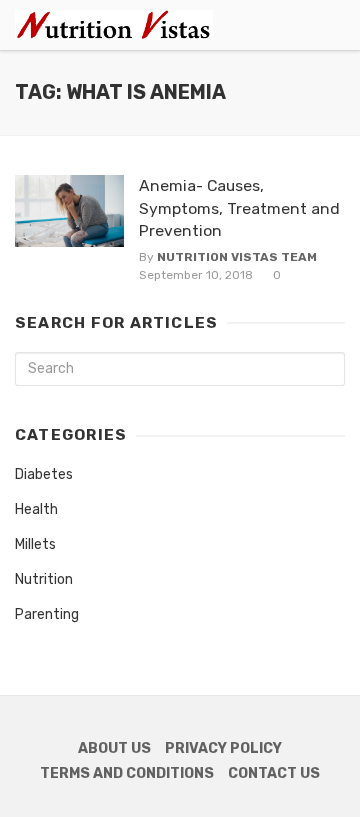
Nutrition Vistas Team (237, 257)
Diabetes (44, 474)
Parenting (47, 614)
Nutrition (44, 579)
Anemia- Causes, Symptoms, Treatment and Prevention (239, 207)
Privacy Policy (223, 748)
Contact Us (274, 773)
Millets (35, 544)
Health (36, 509)
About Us (114, 748)
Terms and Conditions (127, 773)
